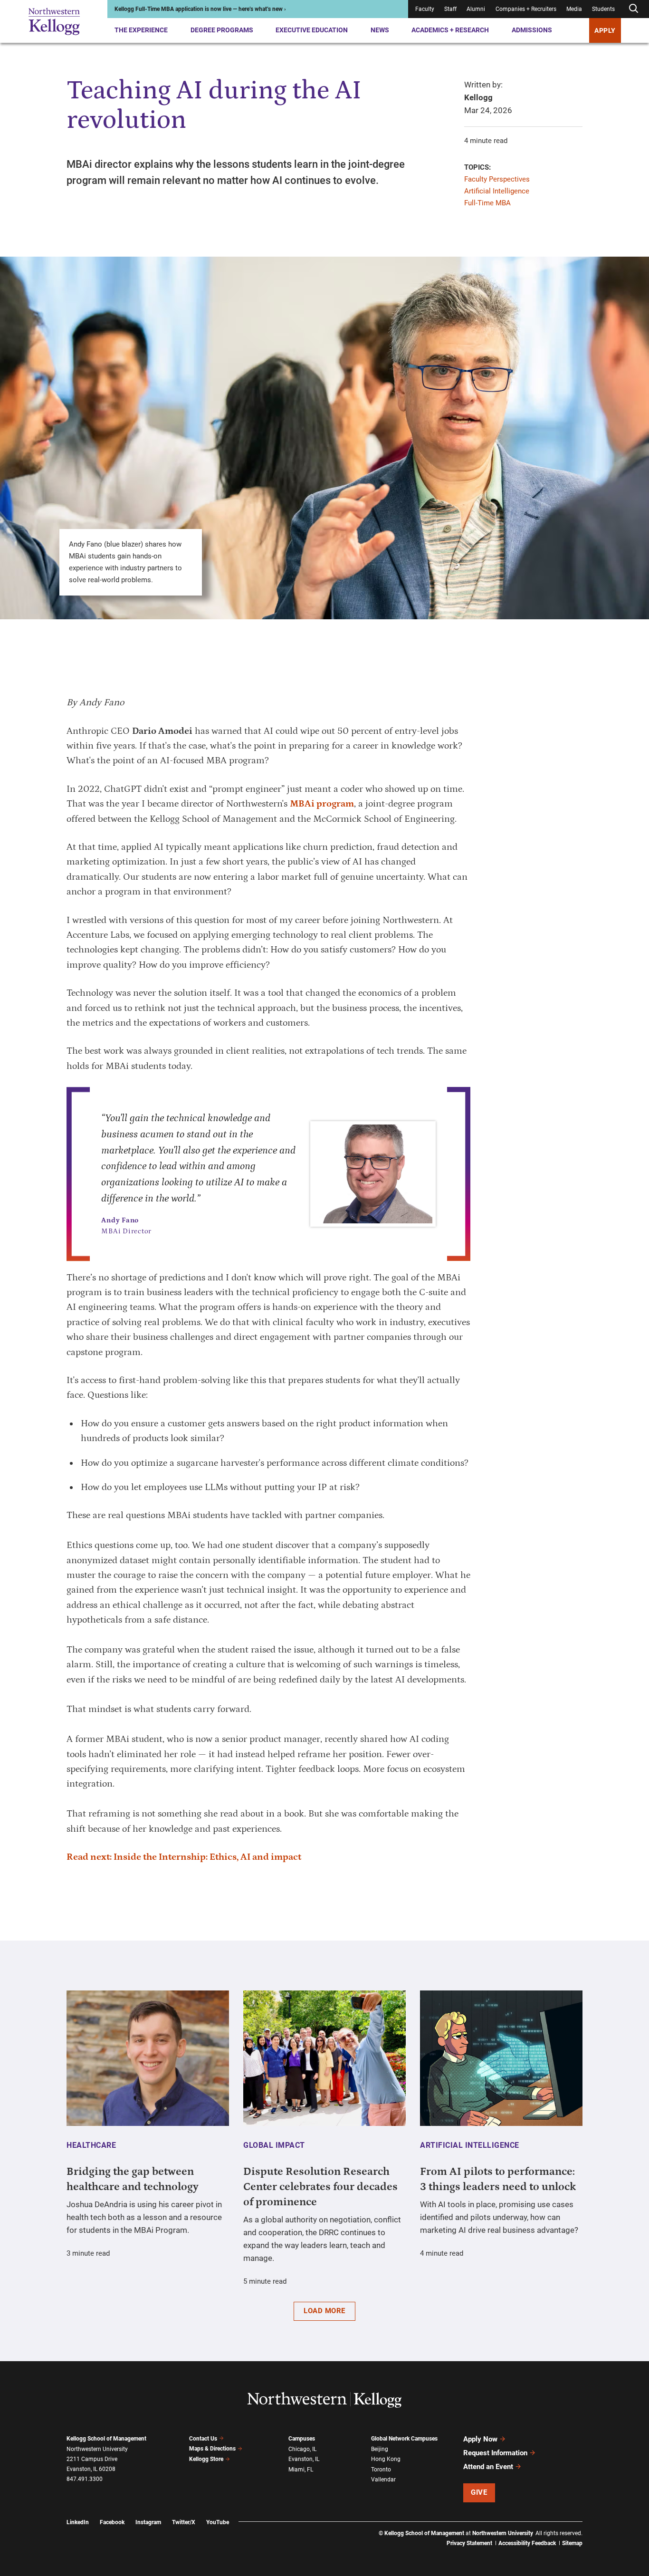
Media (574, 9)
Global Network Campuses (404, 2439)
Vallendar (383, 2480)
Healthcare (91, 2145)
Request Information (495, 2453)
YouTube (218, 2522)
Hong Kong (386, 2459)
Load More (324, 2311)
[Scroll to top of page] (595, 2527)
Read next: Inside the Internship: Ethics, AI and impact (184, 1857)
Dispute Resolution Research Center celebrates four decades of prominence (320, 2187)
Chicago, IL (302, 2449)
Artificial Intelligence (497, 191)
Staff (450, 9)
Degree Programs (222, 30)
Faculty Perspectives (497, 179)
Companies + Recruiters (526, 9)
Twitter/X (184, 2522)
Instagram (148, 2522)
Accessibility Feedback (527, 2543)
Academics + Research (450, 30)
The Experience (141, 30)
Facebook (112, 2522)
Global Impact (274, 2145)
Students (603, 9)
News (380, 30)
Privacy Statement (469, 2543)
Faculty (425, 9)
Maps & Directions (212, 2449)
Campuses (302, 2439)
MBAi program (322, 804)
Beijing (380, 2449)
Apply (605, 30)
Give (479, 2492)
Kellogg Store (206, 2459)
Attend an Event (488, 2467)
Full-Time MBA (487, 203)
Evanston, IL (304, 2459)
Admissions (532, 30)
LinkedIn (78, 2522)
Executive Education (312, 30)
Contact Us (203, 2439)
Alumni (476, 9)
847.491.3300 (85, 2479)
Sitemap (572, 2543)
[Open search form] (633, 9)
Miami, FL (301, 2470)
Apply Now (480, 2439)
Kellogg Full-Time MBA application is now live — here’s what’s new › (200, 9)
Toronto (381, 2470)
